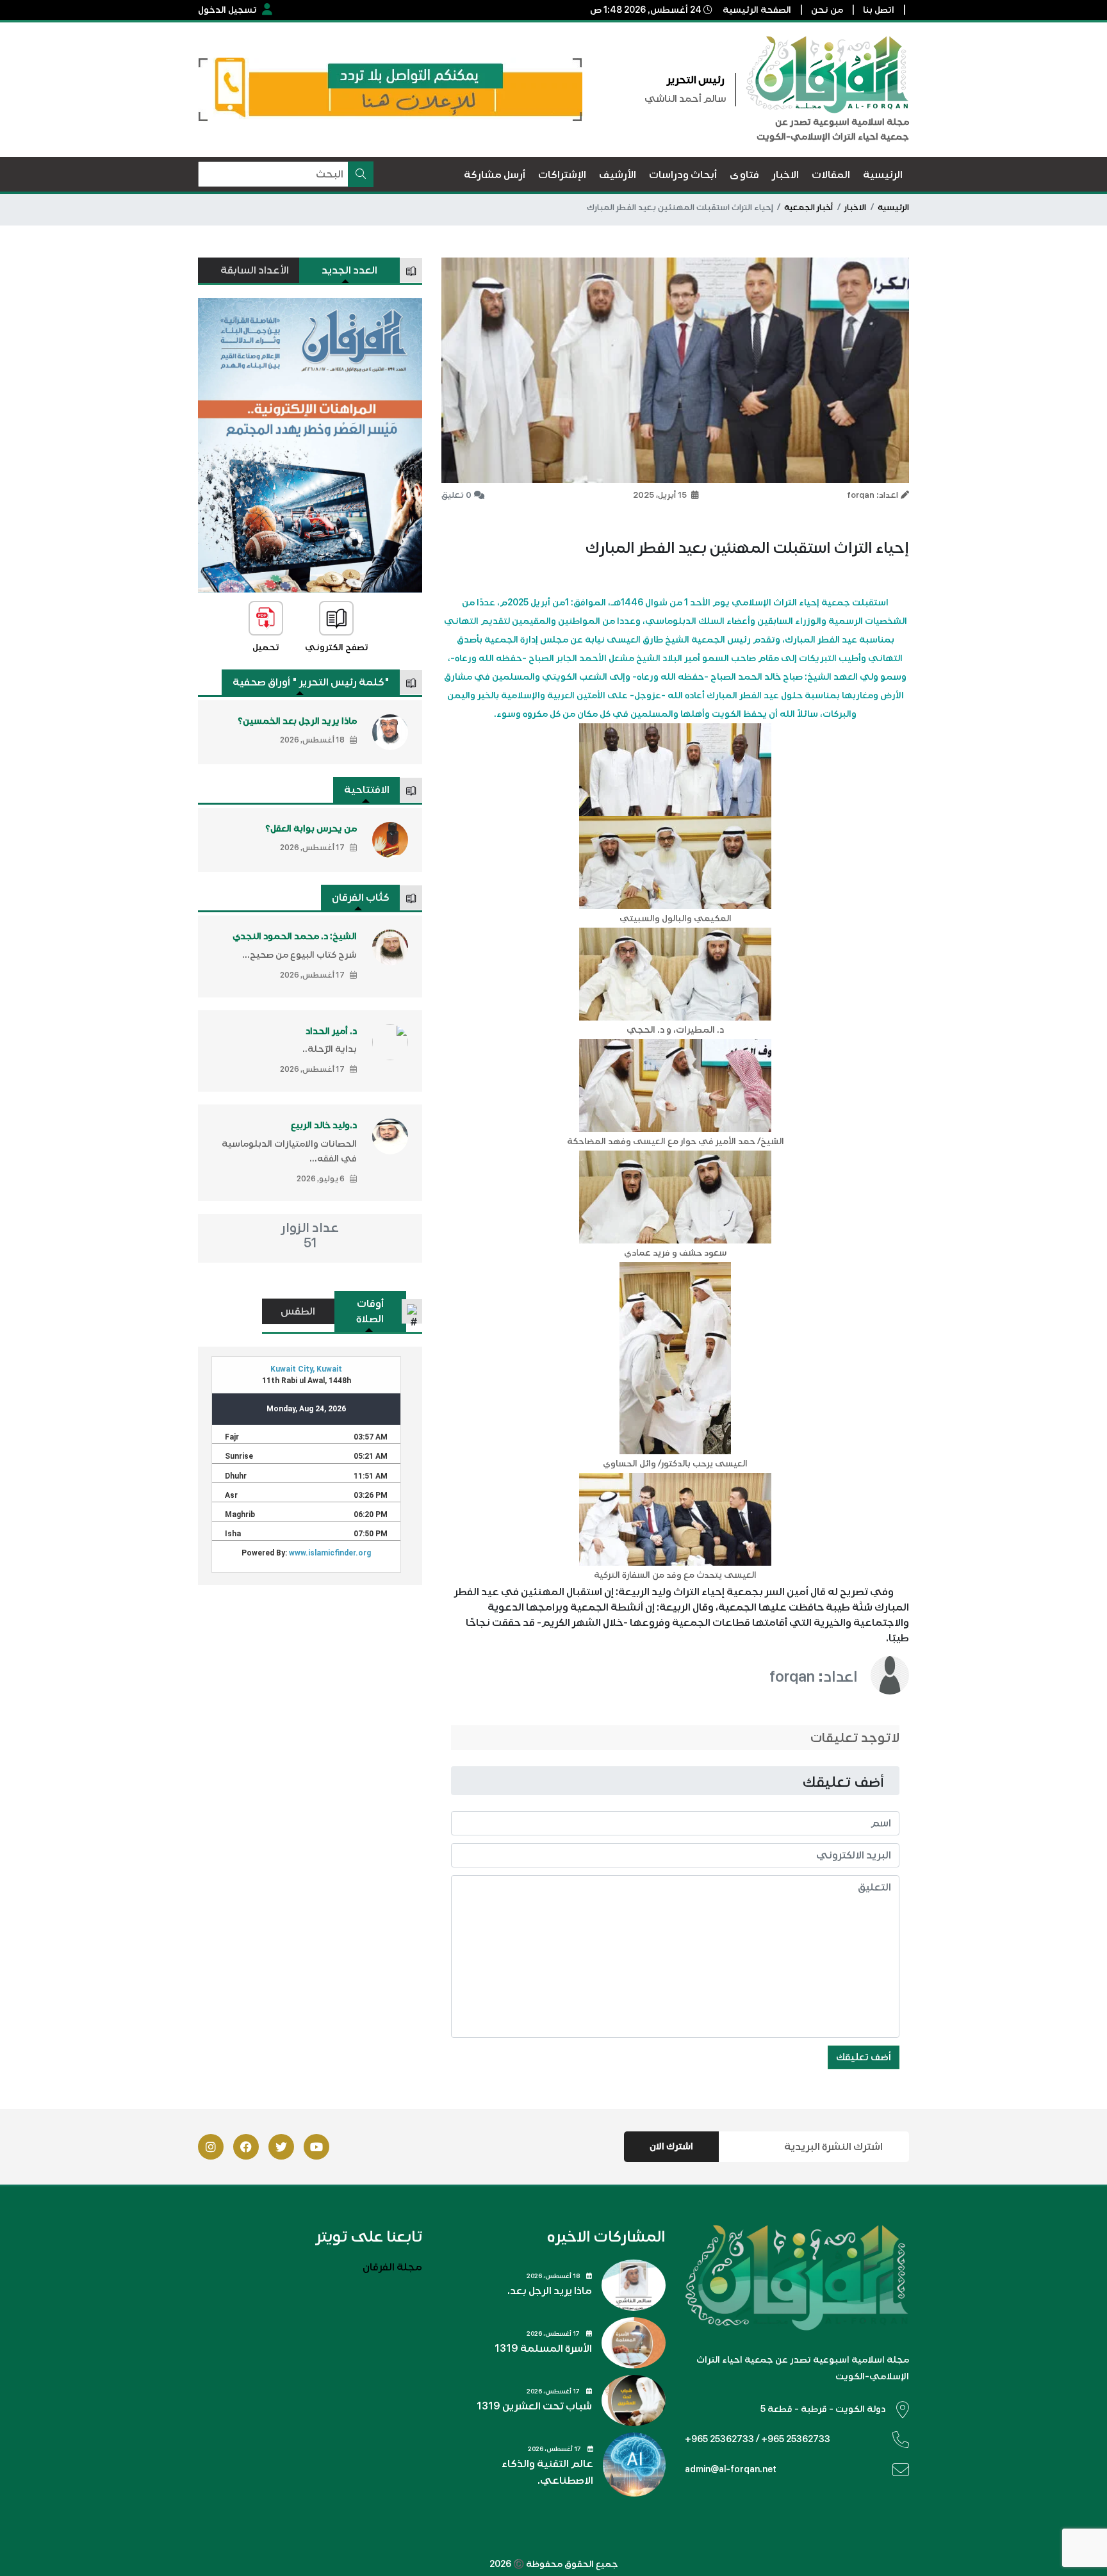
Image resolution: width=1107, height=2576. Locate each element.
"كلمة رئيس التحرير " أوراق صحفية (311, 682)
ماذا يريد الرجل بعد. (550, 2291)
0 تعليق (456, 495)
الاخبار (855, 208)
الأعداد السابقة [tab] (255, 270)
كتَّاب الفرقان (361, 898)
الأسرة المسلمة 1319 (543, 2349)
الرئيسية (893, 208)
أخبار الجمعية (808, 208)
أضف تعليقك (864, 2057)
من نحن (827, 10)
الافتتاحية (367, 790)
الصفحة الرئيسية (757, 10)
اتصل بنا (879, 10)
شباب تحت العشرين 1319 (534, 2406)
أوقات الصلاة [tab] (370, 1311)
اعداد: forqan (814, 1677)
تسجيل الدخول (227, 10)
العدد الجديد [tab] (349, 270)
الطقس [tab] (298, 1311)
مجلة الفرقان (392, 2267)
